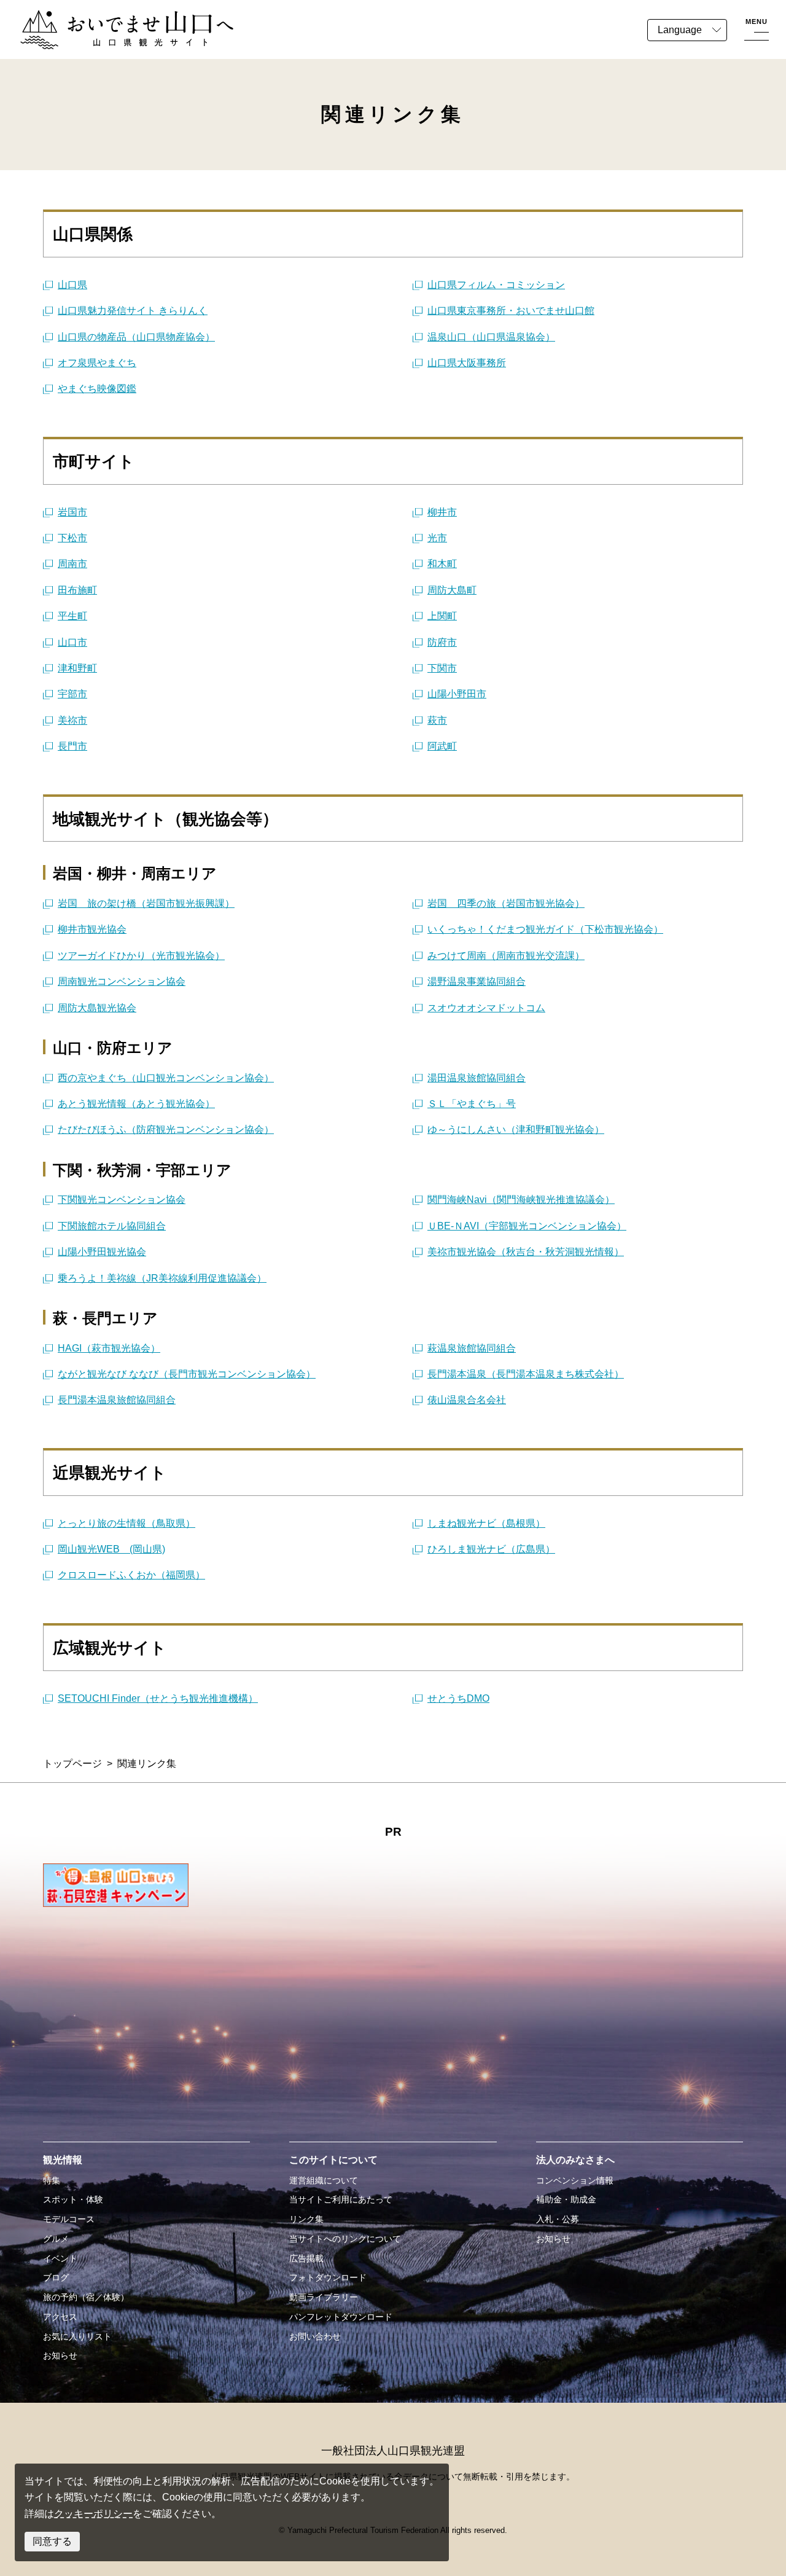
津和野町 (77, 668)
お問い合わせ (315, 2336)
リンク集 (306, 2219)
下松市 (72, 538)
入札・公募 (558, 2219)
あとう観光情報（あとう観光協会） (136, 1104)
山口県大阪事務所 (467, 363)
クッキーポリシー (93, 2514)
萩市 (437, 720)
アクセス (60, 2317)
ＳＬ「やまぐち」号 (472, 1104)
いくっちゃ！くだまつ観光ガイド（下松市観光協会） (545, 929)
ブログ (56, 2277)
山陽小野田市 (457, 694)
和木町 (442, 564)
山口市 (72, 642)
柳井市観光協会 (92, 929)
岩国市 (72, 512)
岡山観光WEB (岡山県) (111, 1549)
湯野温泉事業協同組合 (477, 981)
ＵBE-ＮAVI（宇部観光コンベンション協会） (527, 1226)
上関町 (442, 616)
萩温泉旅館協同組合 (472, 1348)
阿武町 (442, 746)
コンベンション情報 (575, 2180)
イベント (60, 2258)
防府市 (442, 642)
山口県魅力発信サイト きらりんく (133, 311)
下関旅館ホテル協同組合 (112, 1226)
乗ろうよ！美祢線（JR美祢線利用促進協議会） (162, 1278)
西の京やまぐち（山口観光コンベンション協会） (166, 1078)
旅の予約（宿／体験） (86, 2297)
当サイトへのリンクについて (345, 2239)
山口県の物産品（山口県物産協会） (136, 337)
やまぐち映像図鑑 (97, 389)
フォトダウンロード (328, 2277)
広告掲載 (306, 2258)
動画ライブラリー (324, 2297)
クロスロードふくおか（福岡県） (131, 1575)
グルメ (56, 2239)
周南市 (72, 564)
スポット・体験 (73, 2199)
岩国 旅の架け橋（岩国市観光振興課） (146, 903)
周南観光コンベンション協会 (122, 981)
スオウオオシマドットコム (486, 1008)
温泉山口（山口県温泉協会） (491, 337)
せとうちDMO (458, 1698)
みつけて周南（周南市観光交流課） (506, 956)
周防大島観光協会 (97, 1008)
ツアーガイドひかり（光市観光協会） (141, 956)
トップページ (72, 1764)
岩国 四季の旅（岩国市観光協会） (506, 903)
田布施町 (77, 590)
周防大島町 (452, 590)
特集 (52, 2180)
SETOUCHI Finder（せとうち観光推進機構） (158, 1698)
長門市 (72, 746)
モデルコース (69, 2219)
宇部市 (72, 694)
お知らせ (60, 2355)
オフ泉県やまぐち (97, 363)
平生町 (72, 616)
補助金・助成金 (566, 2199)
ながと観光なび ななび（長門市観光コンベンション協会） (187, 1374)
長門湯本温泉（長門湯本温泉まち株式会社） (526, 1374)
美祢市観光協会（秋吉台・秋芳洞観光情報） (526, 1252)
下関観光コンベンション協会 (122, 1200)
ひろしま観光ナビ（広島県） (491, 1549)
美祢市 (72, 720)
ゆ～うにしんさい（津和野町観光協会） (516, 1129)
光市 (437, 538)
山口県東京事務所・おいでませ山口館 (511, 311)
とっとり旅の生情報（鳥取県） (126, 1523)
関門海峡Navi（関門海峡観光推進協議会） (521, 1200)
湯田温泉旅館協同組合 (477, 1078)
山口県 (72, 285)
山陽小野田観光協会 (102, 1252)
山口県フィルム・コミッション (496, 285)
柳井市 (442, 512)
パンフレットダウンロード (341, 2317)
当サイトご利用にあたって (341, 2199)
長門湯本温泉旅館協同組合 (117, 1400)
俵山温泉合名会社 (467, 1400)
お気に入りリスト (77, 2336)
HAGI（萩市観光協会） (109, 1348)
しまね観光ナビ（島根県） (486, 1523)
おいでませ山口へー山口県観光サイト (103, 18)
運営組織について (324, 2180)
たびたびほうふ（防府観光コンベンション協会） (166, 1129)
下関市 (442, 668)
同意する (52, 2541)
